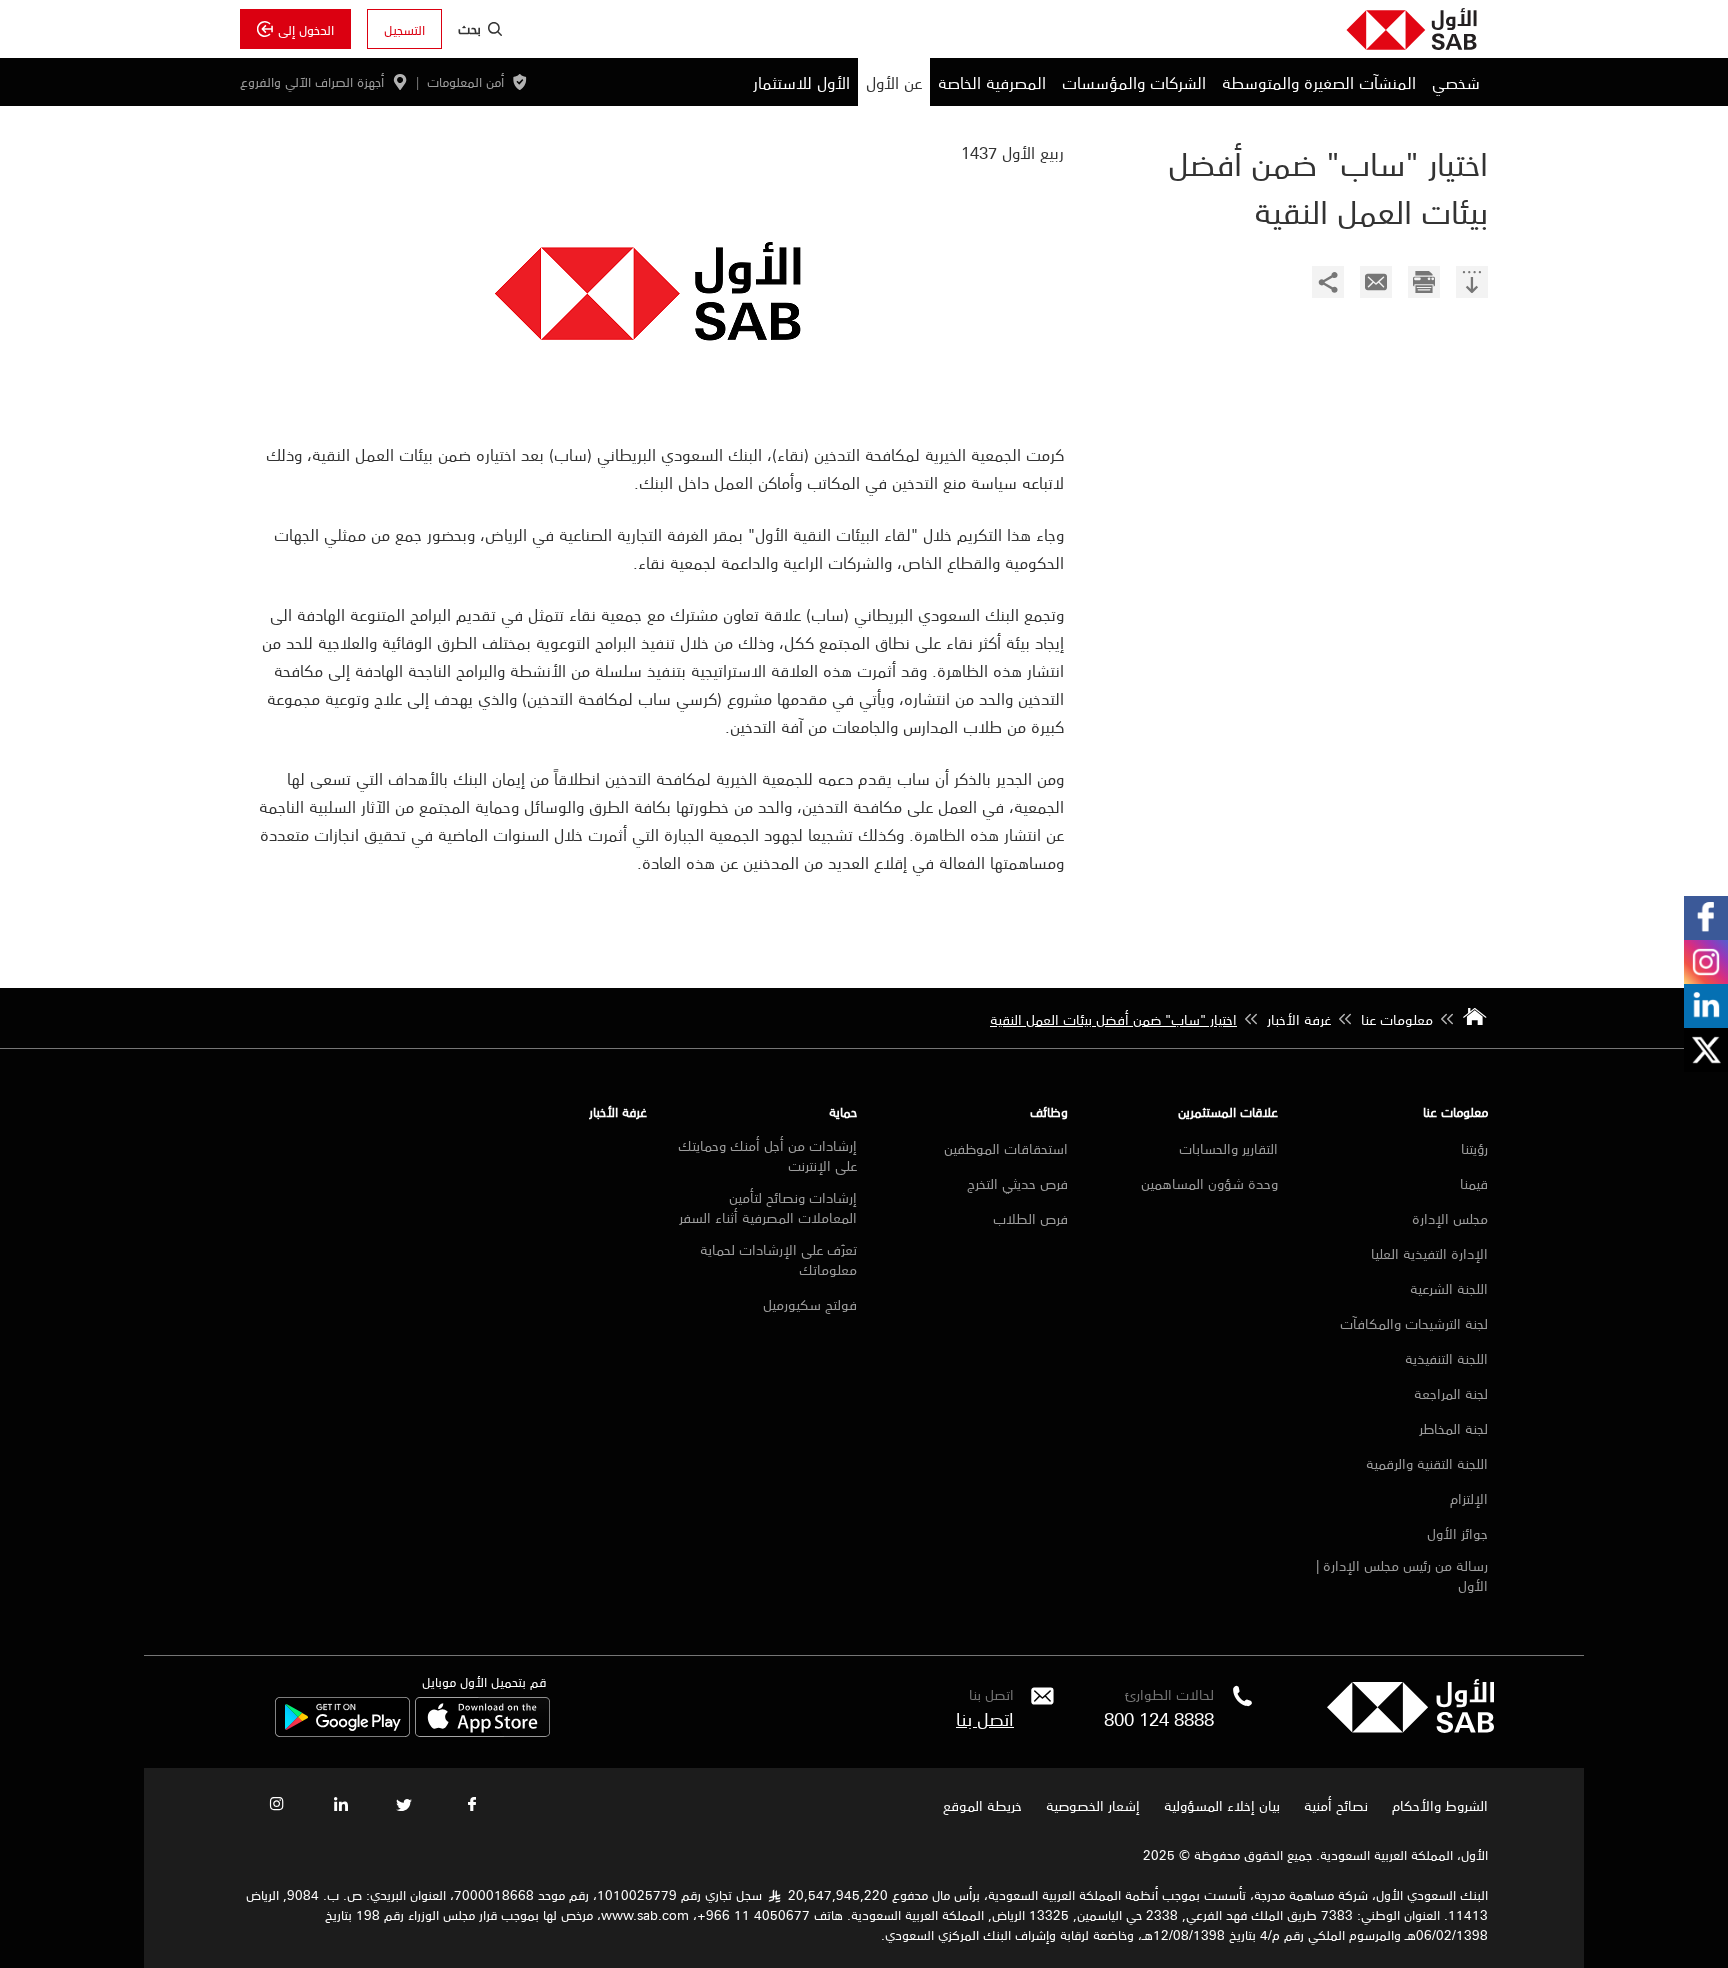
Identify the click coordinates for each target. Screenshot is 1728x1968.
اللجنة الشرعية (1449, 1288)
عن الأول (894, 82)
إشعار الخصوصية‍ (1093, 1805)
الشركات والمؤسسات (1134, 82)
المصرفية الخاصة (992, 82)
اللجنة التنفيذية (1446, 1358)
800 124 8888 (1159, 1718)
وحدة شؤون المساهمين (1209, 1183)
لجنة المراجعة (1451, 1393)
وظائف (1049, 1111)
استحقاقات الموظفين (1006, 1148)
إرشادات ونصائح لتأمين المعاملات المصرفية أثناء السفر (768, 1207)
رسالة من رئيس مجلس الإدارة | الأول (1402, 1575)
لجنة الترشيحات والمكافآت (1414, 1323)
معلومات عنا (1455, 1111)
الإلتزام (1469, 1498)
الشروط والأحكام (1440, 1805)
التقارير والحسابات (1228, 1148)
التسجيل (404, 29)
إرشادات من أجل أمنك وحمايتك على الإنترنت (767, 1155)
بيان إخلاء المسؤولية (1222, 1805)
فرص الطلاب (1030, 1218)
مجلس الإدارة (1450, 1218)
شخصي (1456, 82)
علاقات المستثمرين (1228, 1111)
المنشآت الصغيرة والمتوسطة (1319, 82)
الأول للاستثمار (801, 82)
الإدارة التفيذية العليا (1429, 1253)
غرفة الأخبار (618, 1111)
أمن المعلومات (465, 82)
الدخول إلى (306, 29)
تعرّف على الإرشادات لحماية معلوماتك (778, 1259)
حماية (843, 1111)
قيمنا (1474, 1183)
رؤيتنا (1474, 1148)
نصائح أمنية (1336, 1805)
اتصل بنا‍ (985, 1718)
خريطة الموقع (980, 1805)
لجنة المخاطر (1453, 1428)
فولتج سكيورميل (810, 1304)
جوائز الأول (1457, 1533)
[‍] (1472, 284)
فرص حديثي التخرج (1017, 1183)
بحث (469, 28)
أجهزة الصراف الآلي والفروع (312, 82)
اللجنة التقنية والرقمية (1427, 1463)
